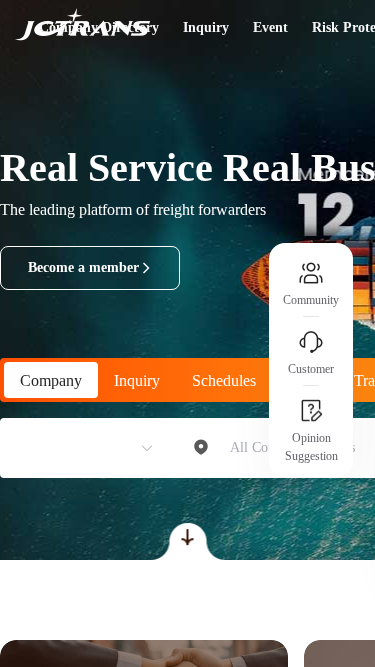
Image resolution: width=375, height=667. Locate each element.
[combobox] (77, 448)
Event (270, 27)
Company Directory (99, 27)
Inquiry (206, 27)
